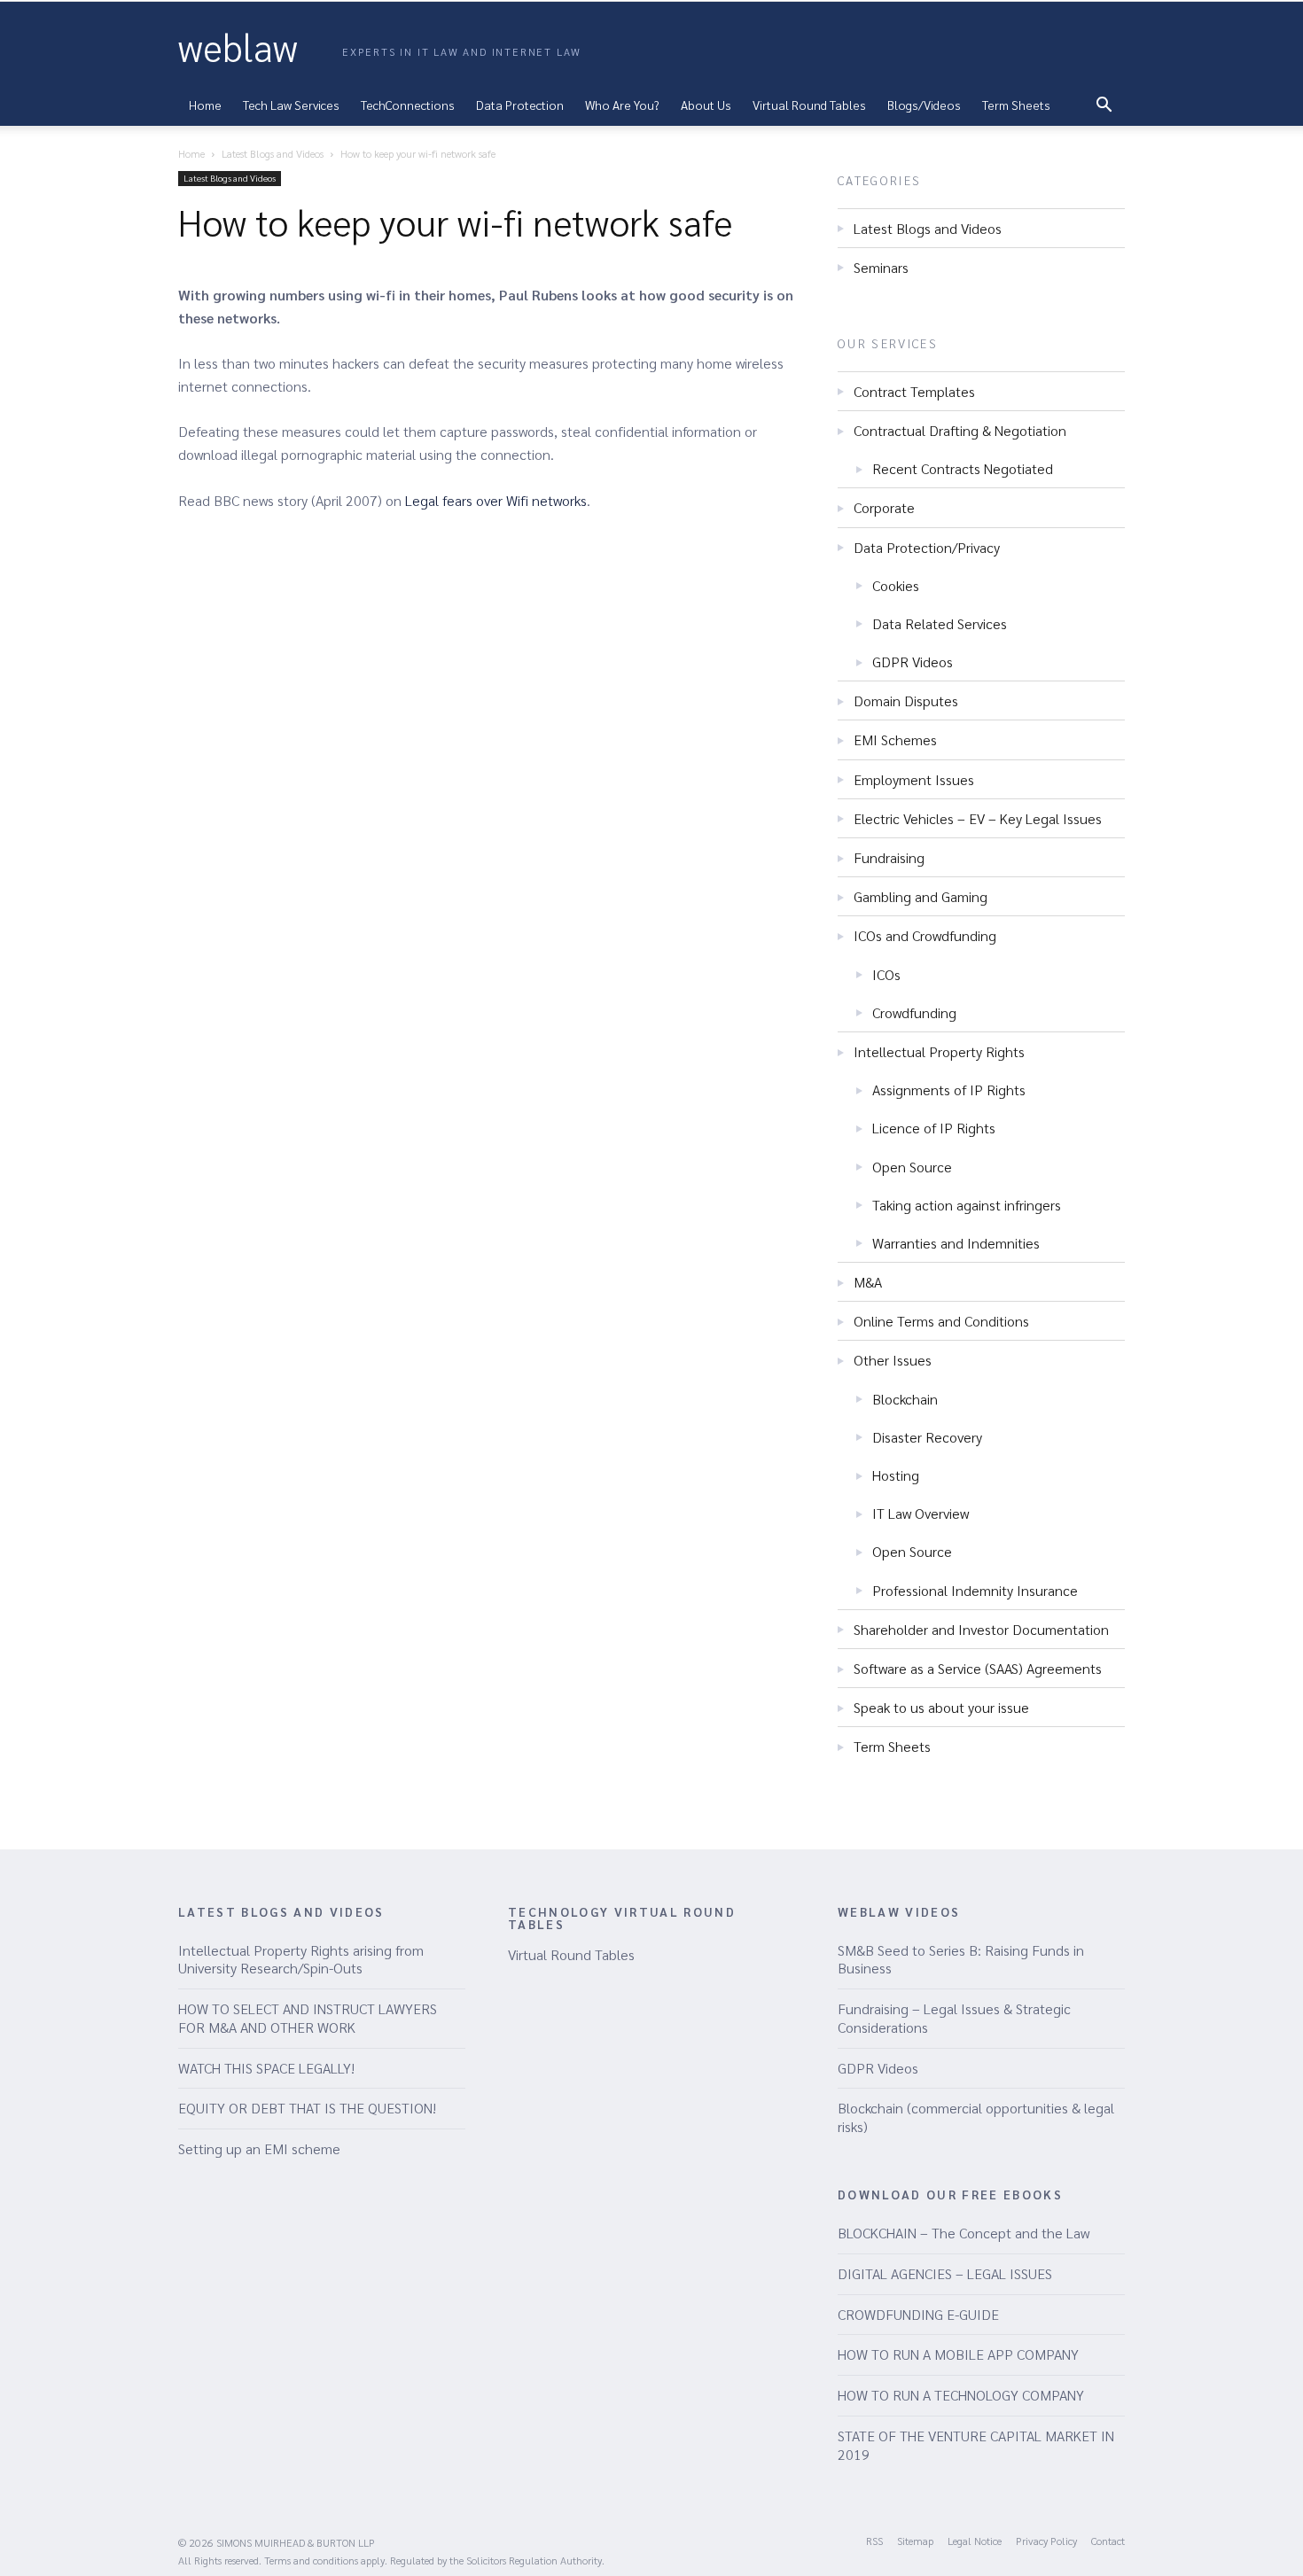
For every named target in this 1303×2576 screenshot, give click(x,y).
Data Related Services (940, 623)
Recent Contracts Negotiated (963, 468)
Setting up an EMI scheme (259, 2148)
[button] (1104, 106)
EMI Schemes (895, 739)
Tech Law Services (291, 105)
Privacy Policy (1046, 2541)
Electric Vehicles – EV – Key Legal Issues (978, 818)
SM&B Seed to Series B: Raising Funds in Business (961, 1959)
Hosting (896, 1475)
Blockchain (905, 1399)
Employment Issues (914, 779)
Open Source (912, 1167)
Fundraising (889, 857)
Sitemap (915, 2541)
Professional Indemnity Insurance (975, 1590)
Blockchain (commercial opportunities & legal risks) (976, 2117)
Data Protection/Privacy (927, 547)
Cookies (896, 585)
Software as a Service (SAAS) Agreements (978, 1668)
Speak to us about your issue (941, 1707)
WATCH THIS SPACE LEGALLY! (266, 2068)
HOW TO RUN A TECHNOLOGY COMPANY (961, 2395)
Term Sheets (1016, 105)
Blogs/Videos (924, 105)
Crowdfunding (914, 1012)
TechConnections (408, 105)
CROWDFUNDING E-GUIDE (918, 2314)
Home (205, 105)
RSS (874, 2541)
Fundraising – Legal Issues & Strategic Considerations (954, 2018)
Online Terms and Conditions (941, 1321)
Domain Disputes (906, 700)
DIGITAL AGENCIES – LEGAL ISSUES (945, 2273)
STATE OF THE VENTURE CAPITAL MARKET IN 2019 (976, 2445)
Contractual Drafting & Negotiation (960, 430)
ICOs (886, 974)
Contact (1108, 2541)
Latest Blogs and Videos (273, 153)
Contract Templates (914, 391)
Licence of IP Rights (934, 1128)
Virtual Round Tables (571, 1954)
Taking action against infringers (967, 1205)
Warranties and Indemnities (956, 1243)
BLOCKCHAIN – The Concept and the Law (964, 2233)
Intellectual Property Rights (939, 1051)
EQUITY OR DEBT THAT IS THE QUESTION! (307, 2108)
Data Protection (520, 105)
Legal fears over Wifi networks (496, 500)
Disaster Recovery (927, 1437)
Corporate (884, 507)
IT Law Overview (921, 1513)
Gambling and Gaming (921, 896)
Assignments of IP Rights (949, 1090)
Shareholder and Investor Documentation (981, 1629)
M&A (868, 1282)
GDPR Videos (913, 662)
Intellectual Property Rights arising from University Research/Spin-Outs (301, 1959)
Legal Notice (975, 2541)
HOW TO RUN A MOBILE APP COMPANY (958, 2354)
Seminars (881, 267)
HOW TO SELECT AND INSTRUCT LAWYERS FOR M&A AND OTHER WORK (308, 2018)
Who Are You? (622, 105)
